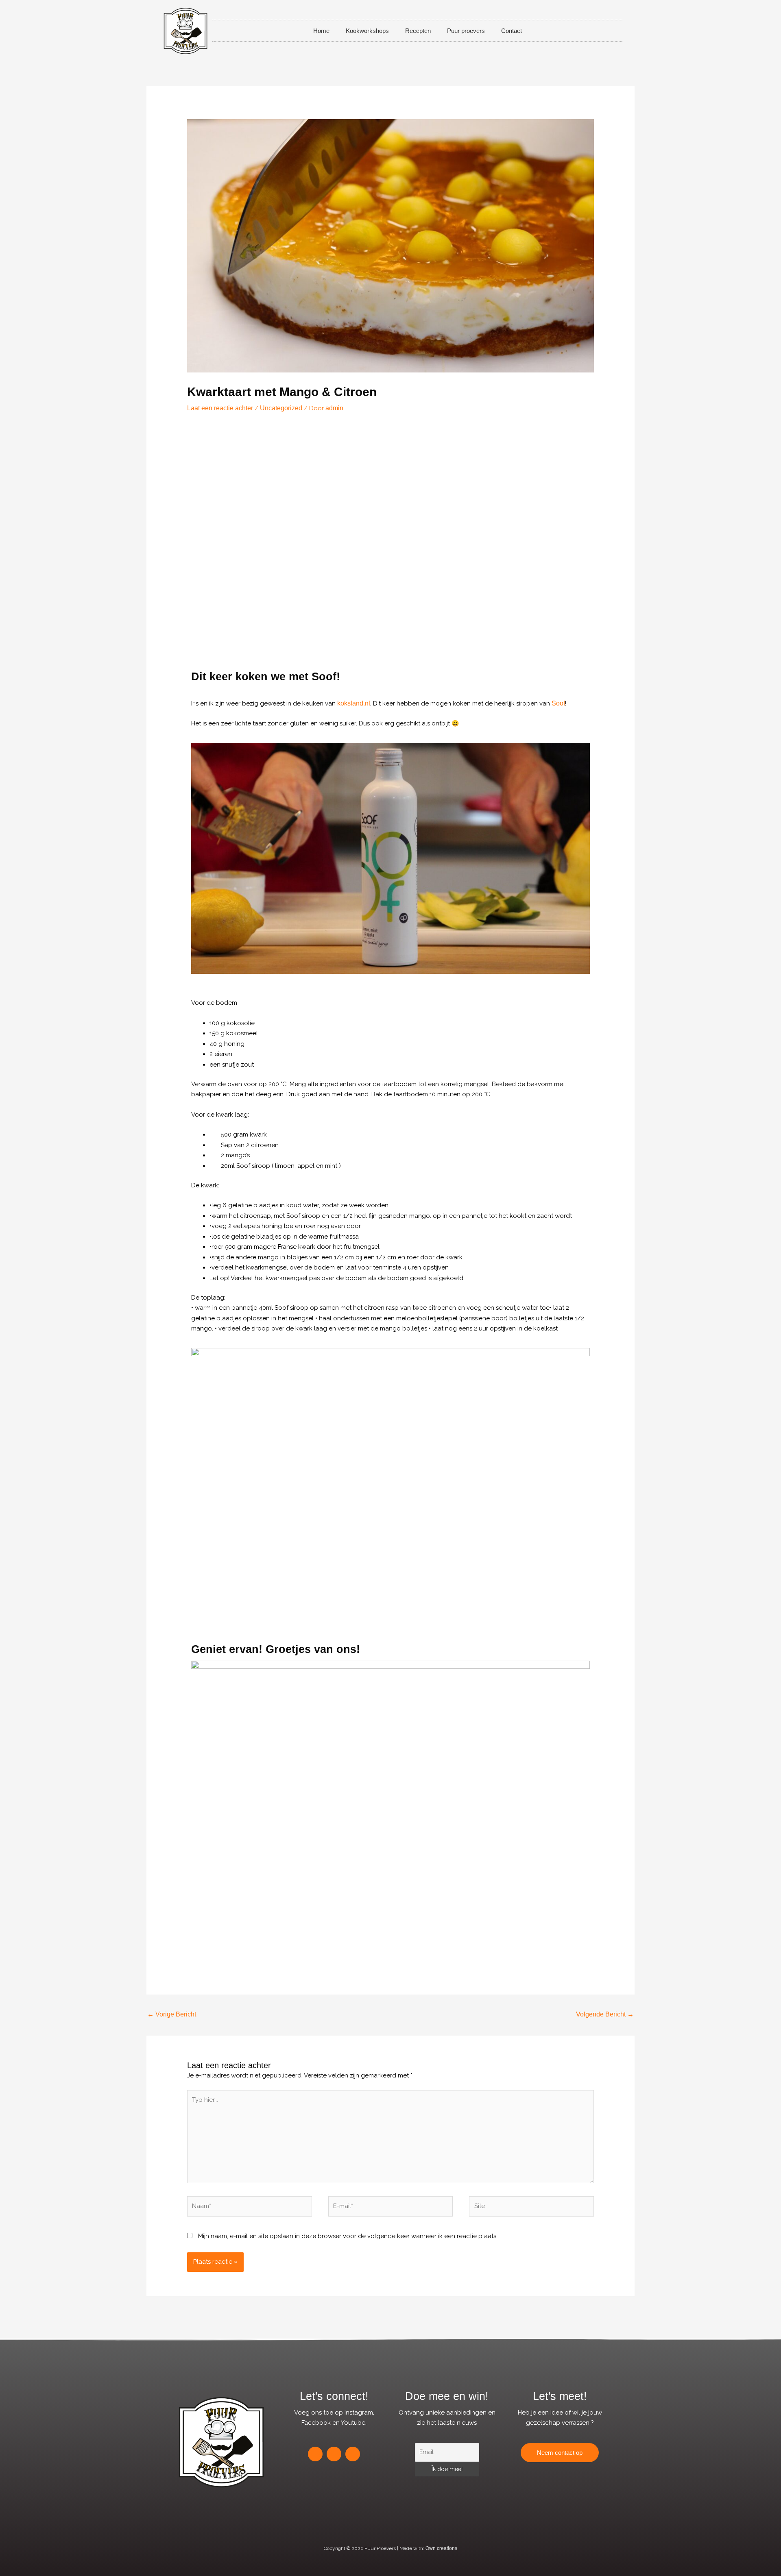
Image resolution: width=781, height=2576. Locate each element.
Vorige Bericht (172, 2014)
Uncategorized (281, 408)
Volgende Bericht (605, 2014)
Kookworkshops (367, 31)
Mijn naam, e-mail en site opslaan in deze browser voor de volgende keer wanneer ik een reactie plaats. (348, 2236)
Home (321, 31)
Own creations (441, 2548)
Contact (512, 31)
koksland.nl (354, 703)
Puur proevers (466, 31)
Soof (558, 703)
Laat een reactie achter (220, 408)
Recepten (418, 31)
